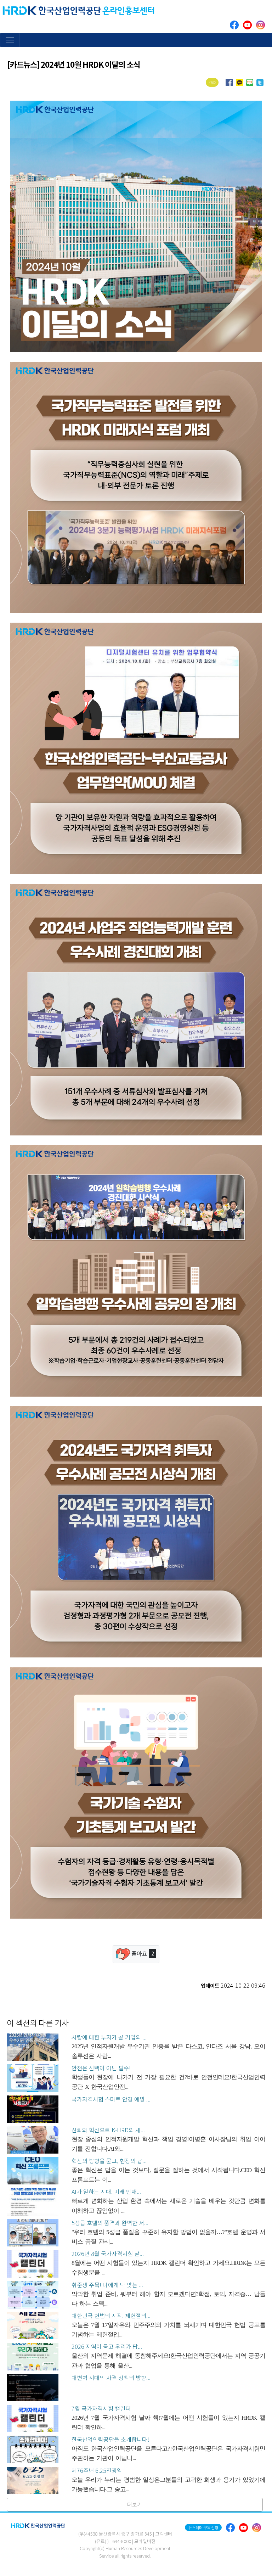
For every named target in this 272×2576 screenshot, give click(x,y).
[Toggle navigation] (10, 40)
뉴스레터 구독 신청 (203, 2527)
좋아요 (142, 1953)
